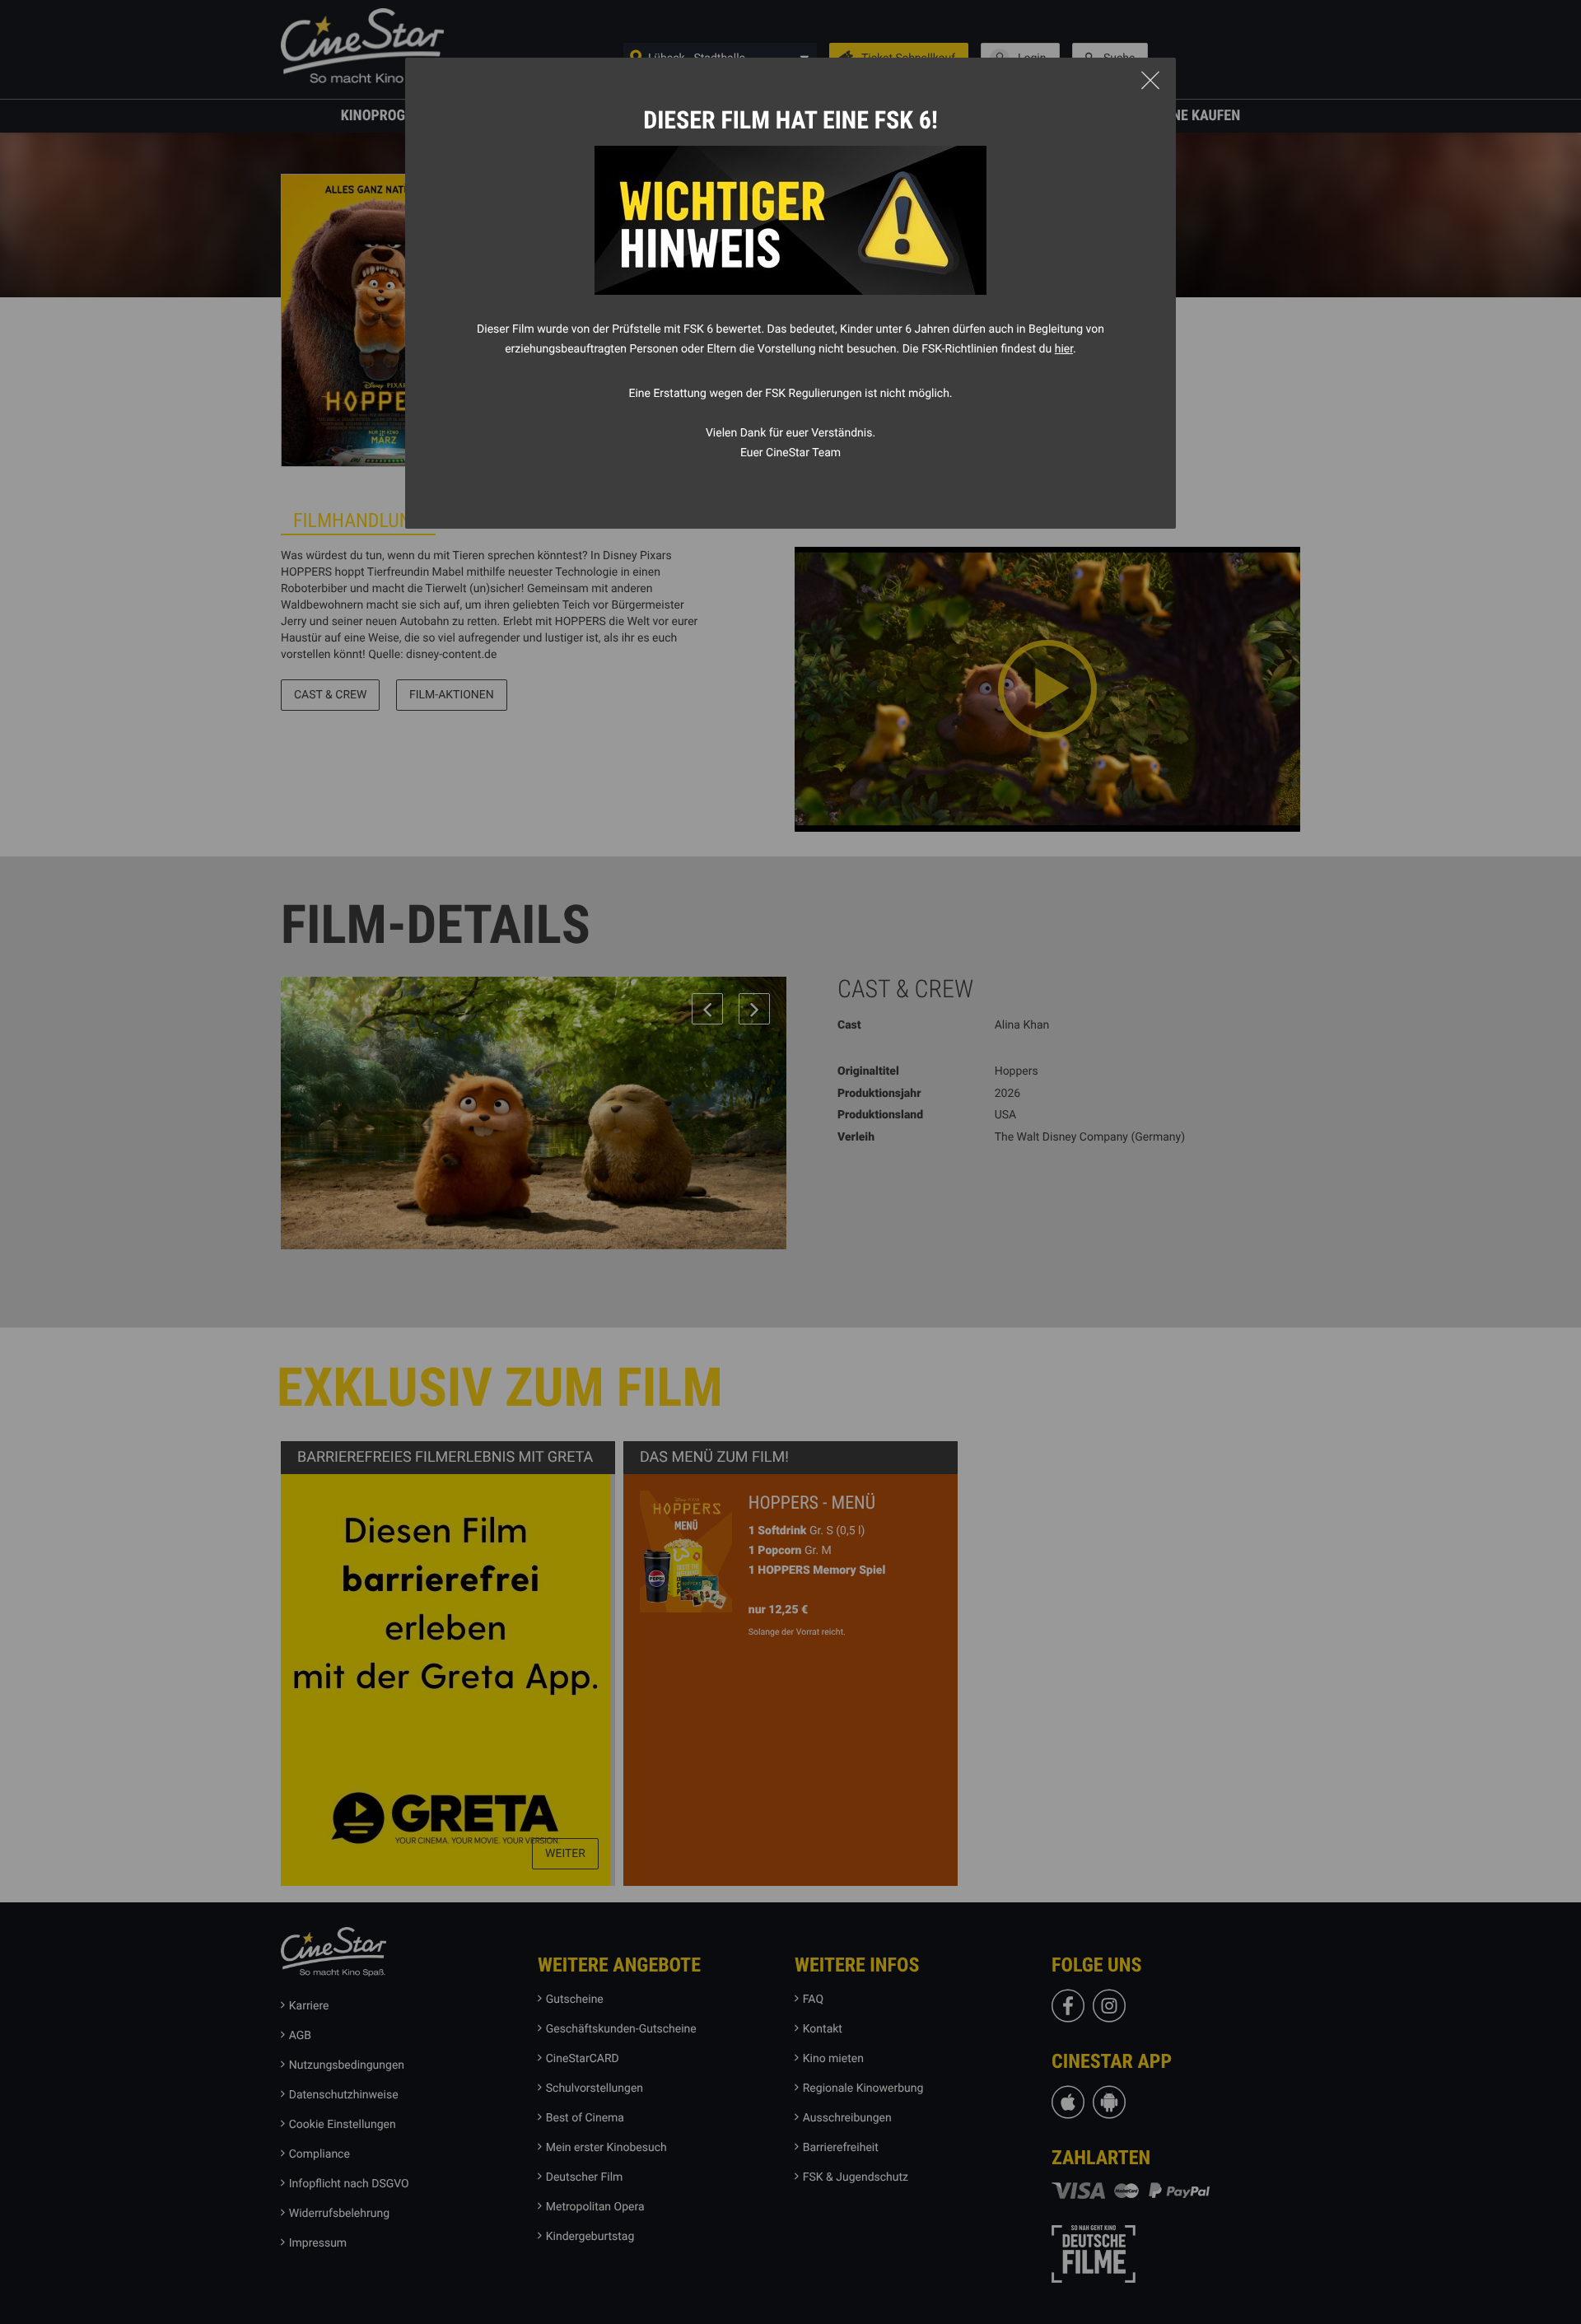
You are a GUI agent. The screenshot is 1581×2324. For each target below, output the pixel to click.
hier (1064, 349)
